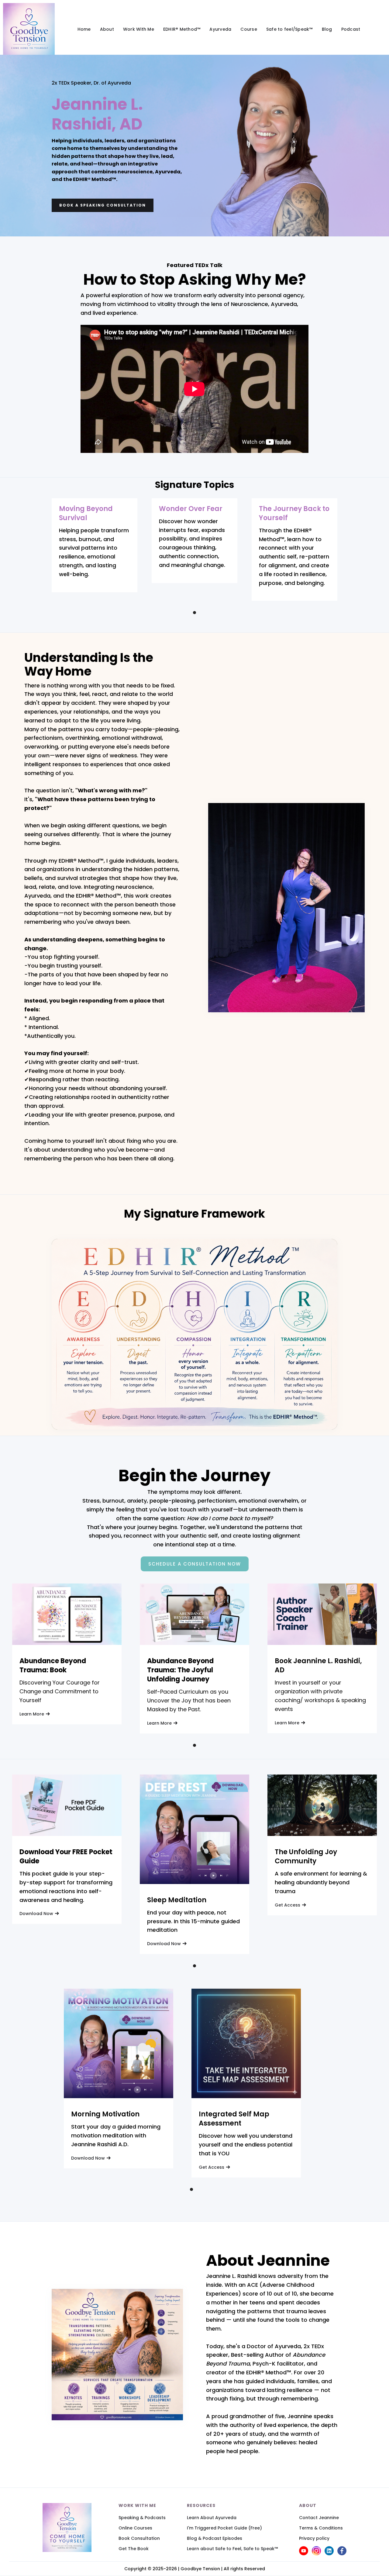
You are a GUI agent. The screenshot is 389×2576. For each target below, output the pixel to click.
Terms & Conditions (321, 2528)
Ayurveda (220, 29)
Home (84, 29)
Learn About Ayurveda (212, 2518)
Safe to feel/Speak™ (289, 29)
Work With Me (139, 29)
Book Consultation (139, 2538)
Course (249, 29)
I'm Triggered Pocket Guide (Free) (224, 2528)
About (107, 29)
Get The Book (134, 2549)
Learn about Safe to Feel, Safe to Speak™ (232, 2549)
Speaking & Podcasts (142, 2518)
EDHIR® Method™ (182, 29)
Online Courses (135, 2528)
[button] (194, 613)
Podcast (351, 29)
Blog (327, 29)
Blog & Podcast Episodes (215, 2538)
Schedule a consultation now (195, 1564)
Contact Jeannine (319, 2518)
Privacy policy (314, 2538)
